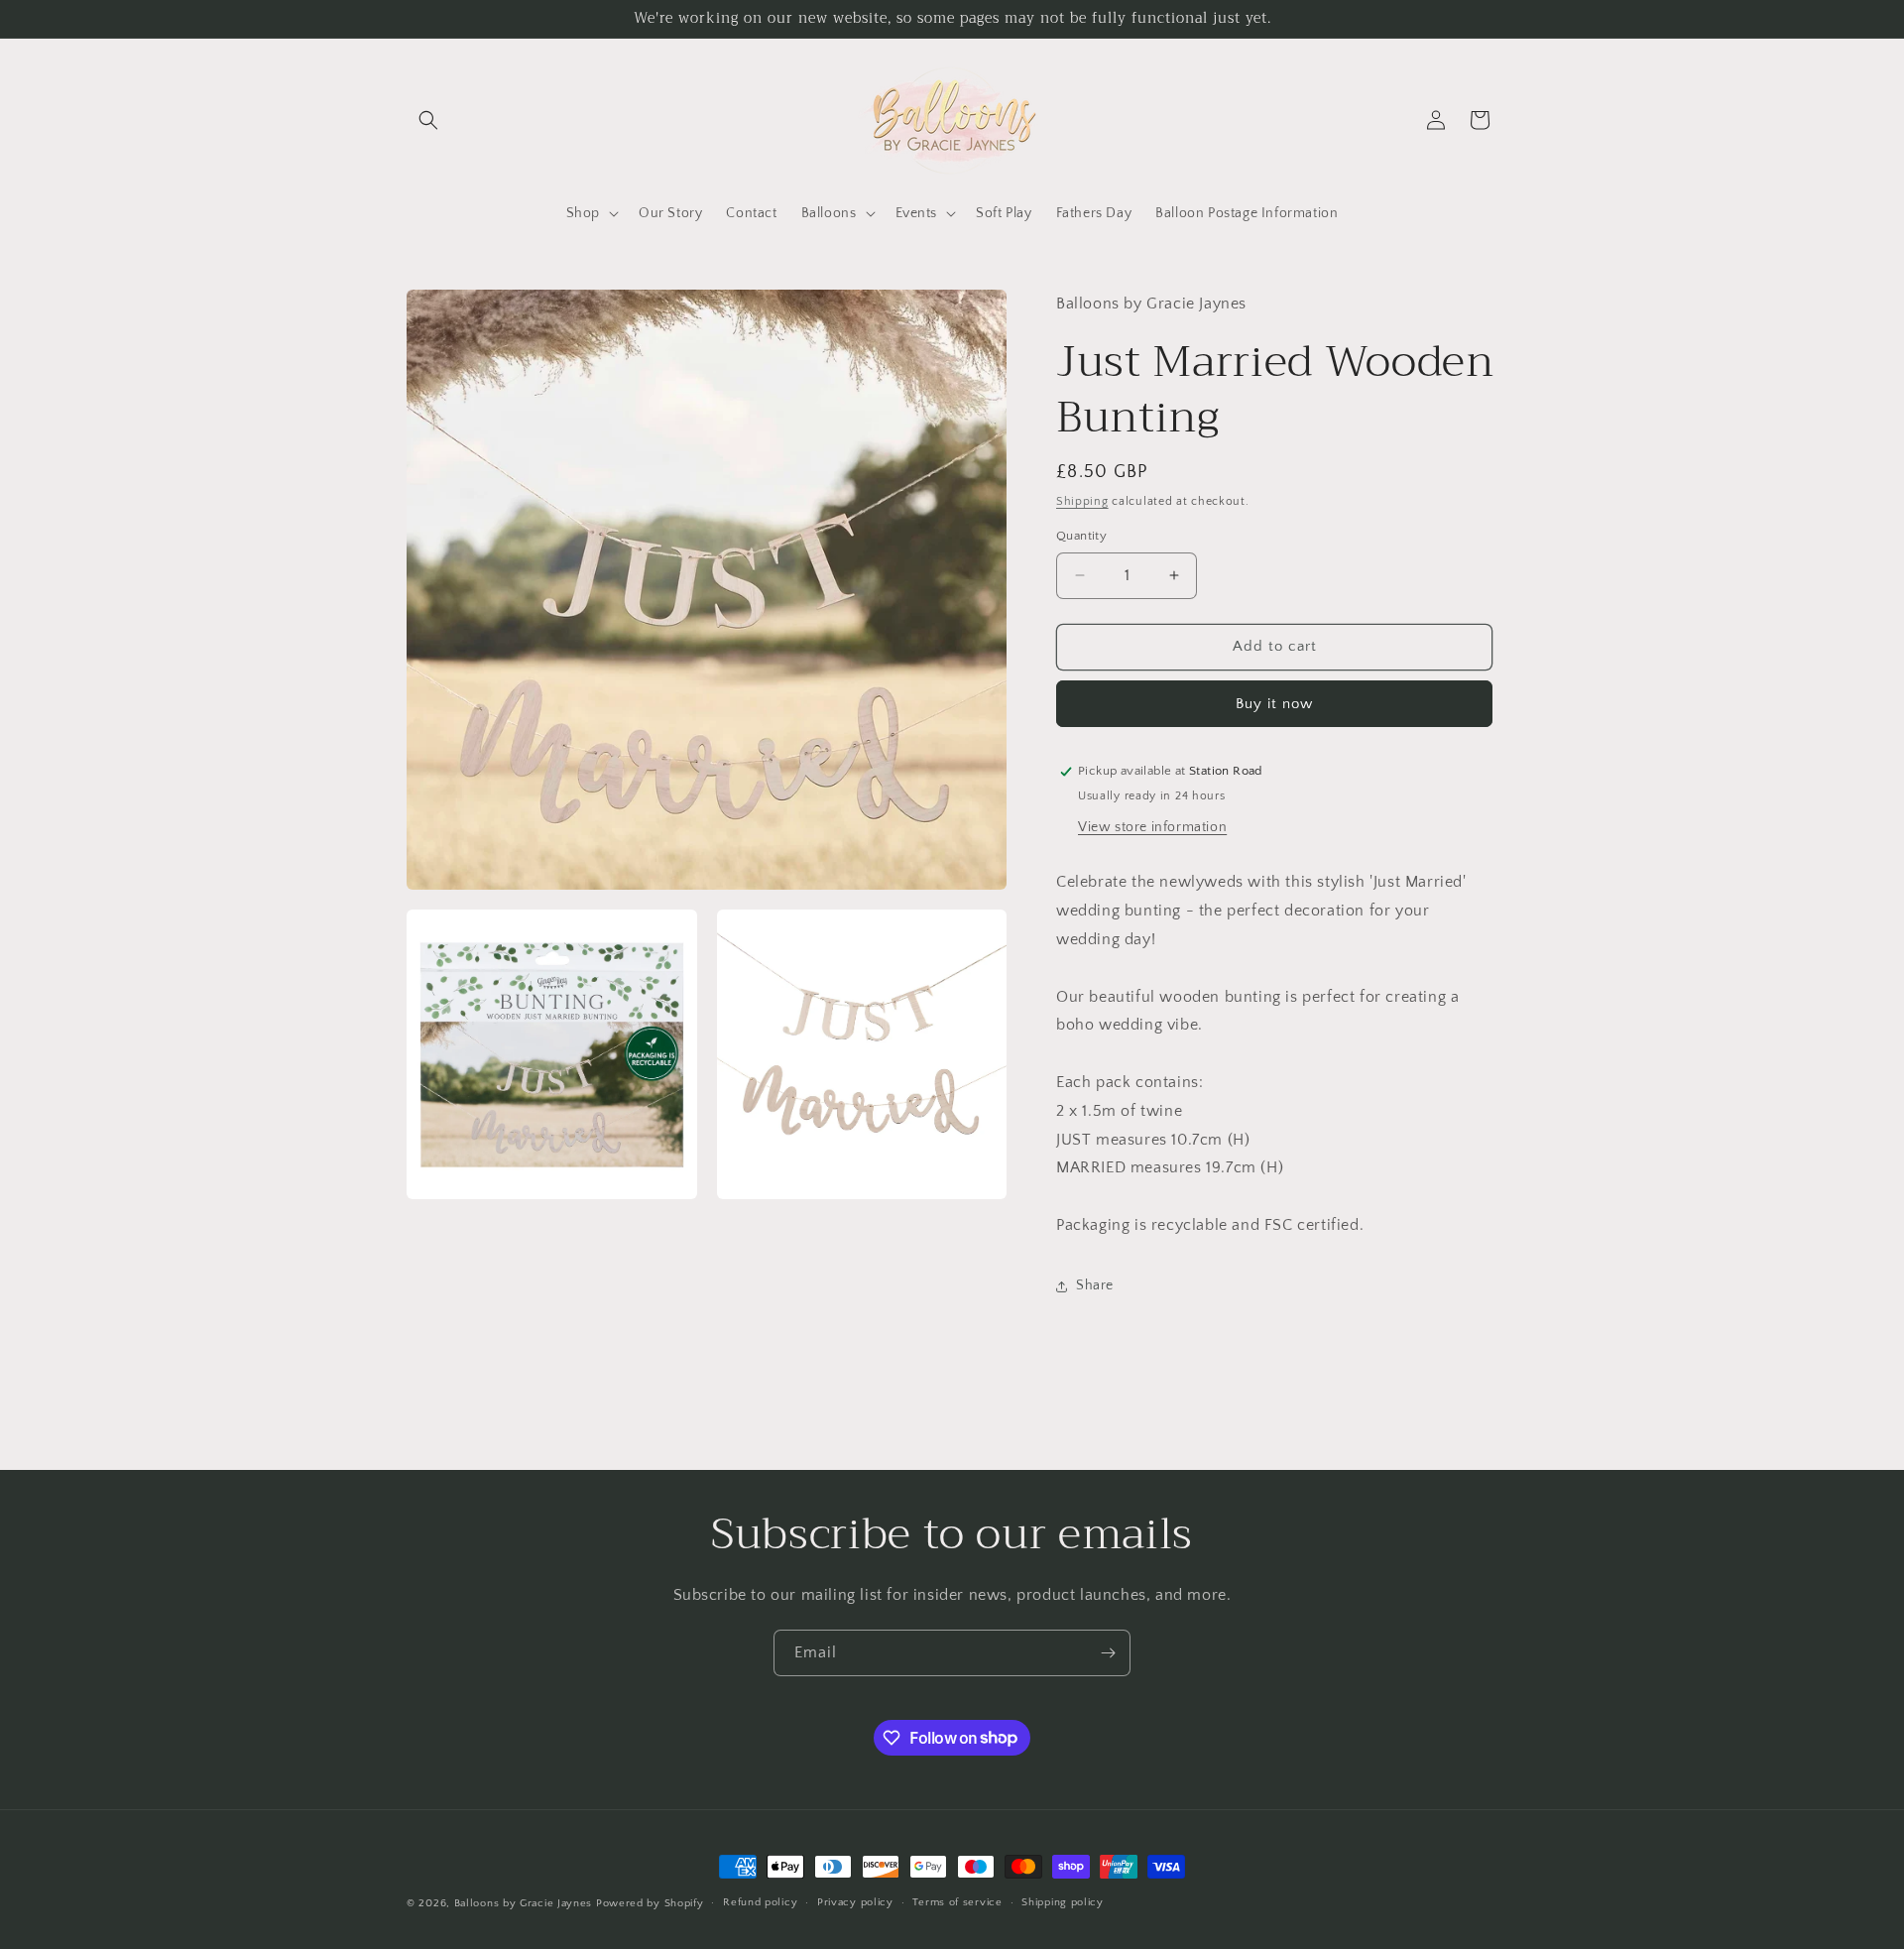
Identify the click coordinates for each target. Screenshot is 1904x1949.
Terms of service (957, 1902)
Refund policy (760, 1902)
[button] (428, 120)
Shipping (1082, 501)
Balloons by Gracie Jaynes (524, 1903)
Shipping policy (1063, 1902)
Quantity (1081, 536)
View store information (1152, 827)
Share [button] (1095, 1285)
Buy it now (1274, 704)
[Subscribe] (1108, 1653)
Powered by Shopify (650, 1903)
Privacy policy (855, 1902)
